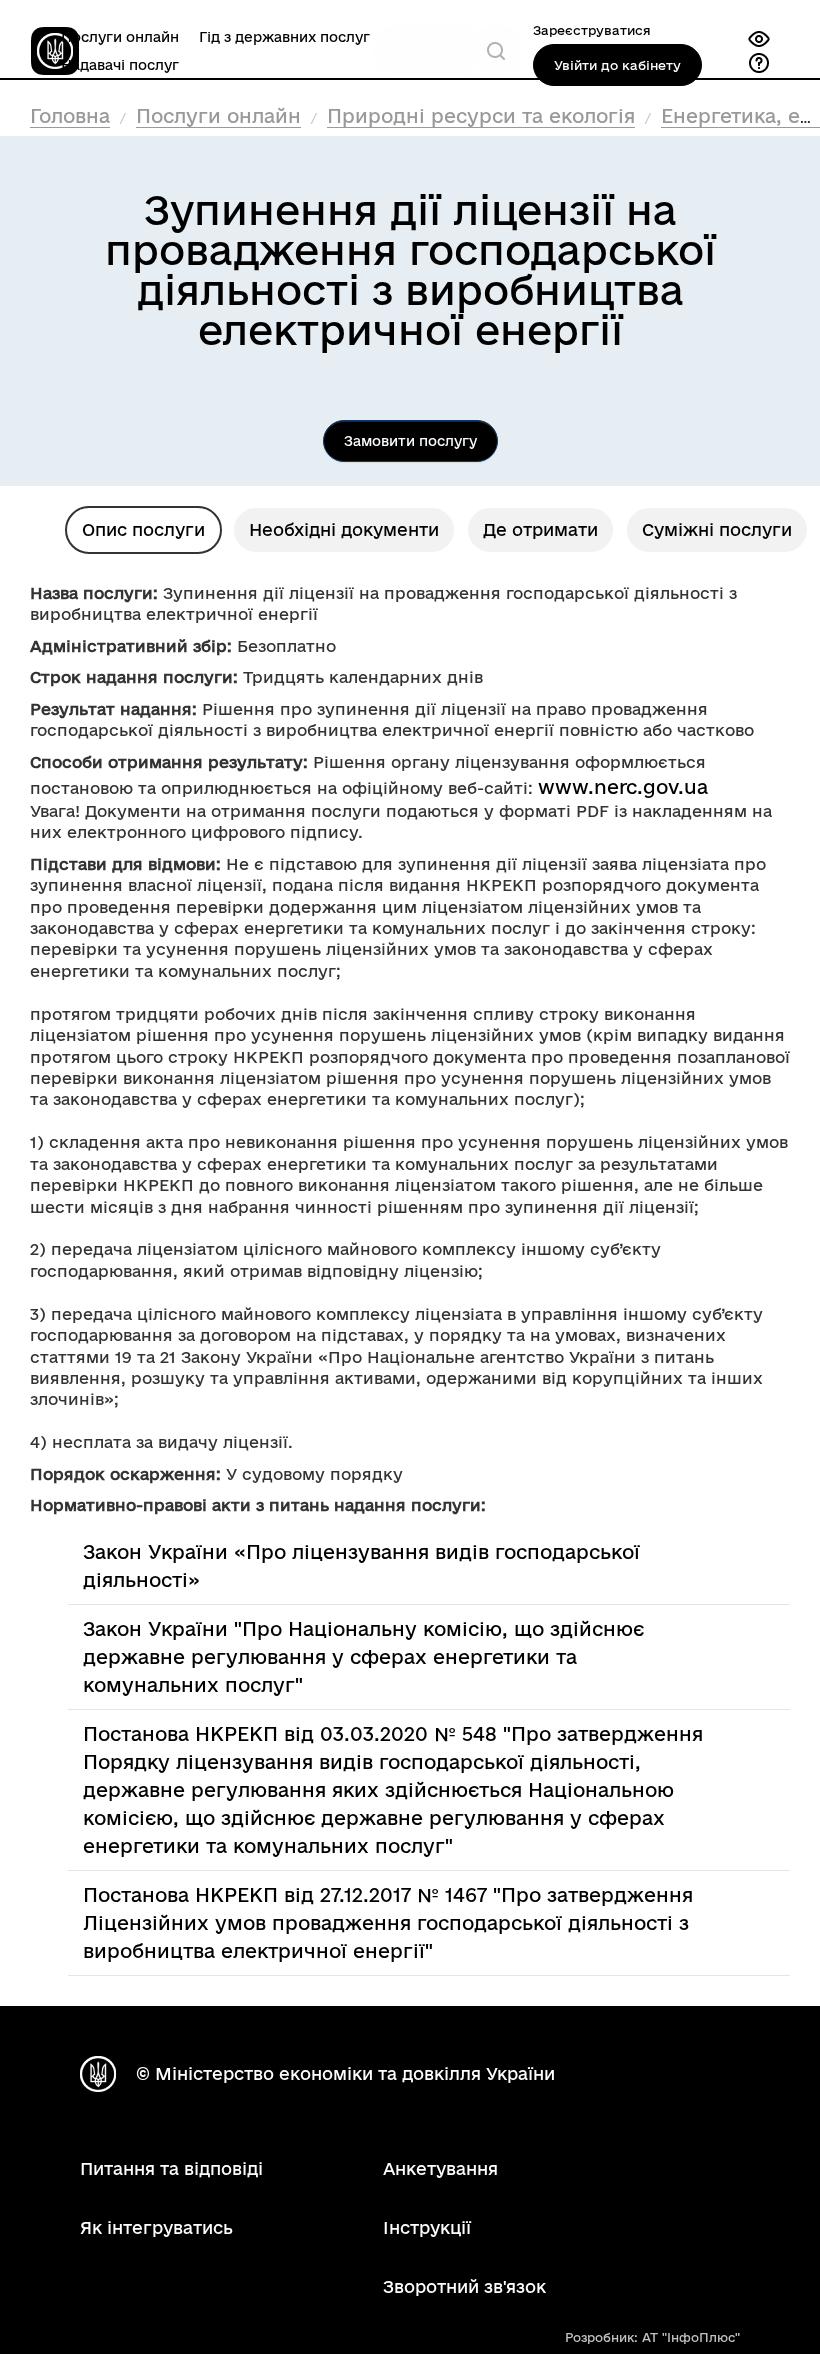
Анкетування (440, 2168)
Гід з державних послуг (284, 37)
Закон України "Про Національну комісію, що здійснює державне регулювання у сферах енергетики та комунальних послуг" (363, 1657)
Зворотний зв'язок (464, 2286)
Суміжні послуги (717, 529)
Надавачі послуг (120, 65)
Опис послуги (143, 529)
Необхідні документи (344, 529)
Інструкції (427, 2227)
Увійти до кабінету (617, 65)
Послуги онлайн (120, 37)
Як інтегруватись (156, 2227)
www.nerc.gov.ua (623, 787)
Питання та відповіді (171, 2168)
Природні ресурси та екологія (481, 116)
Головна (70, 116)
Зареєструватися (592, 30)
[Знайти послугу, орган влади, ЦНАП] (496, 51)
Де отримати (540, 529)
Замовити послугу (410, 441)
